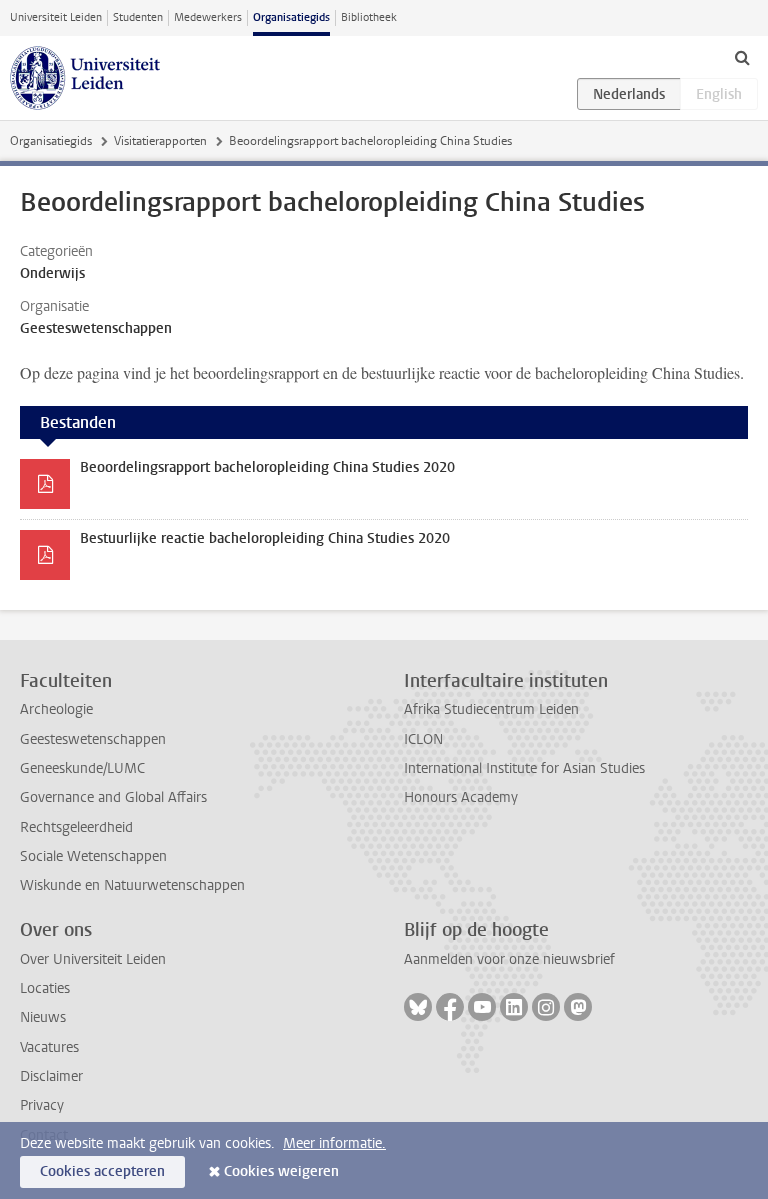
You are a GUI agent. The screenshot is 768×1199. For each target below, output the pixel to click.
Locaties (45, 988)
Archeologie (56, 709)
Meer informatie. (334, 1143)
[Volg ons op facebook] (450, 1007)
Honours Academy (461, 797)
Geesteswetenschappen (93, 739)
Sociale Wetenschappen (93, 856)
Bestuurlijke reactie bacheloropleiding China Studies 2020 (265, 538)
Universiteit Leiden (56, 17)
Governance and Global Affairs (113, 797)
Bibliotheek (369, 17)
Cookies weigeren (281, 1171)
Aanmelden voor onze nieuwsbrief (509, 959)
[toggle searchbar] (742, 57)
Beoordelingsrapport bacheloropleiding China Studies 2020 (267, 467)
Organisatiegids (291, 17)
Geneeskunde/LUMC (82, 768)
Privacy (42, 1105)
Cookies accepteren (102, 1171)
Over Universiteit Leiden (93, 959)
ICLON (423, 739)
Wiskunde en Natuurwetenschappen (132, 885)
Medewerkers (208, 17)
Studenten (138, 17)
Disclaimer (51, 1076)
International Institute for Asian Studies (524, 768)
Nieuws (43, 1017)
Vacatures (49, 1047)
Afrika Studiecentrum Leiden (491, 709)
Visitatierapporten (160, 141)
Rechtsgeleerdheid (76, 827)
